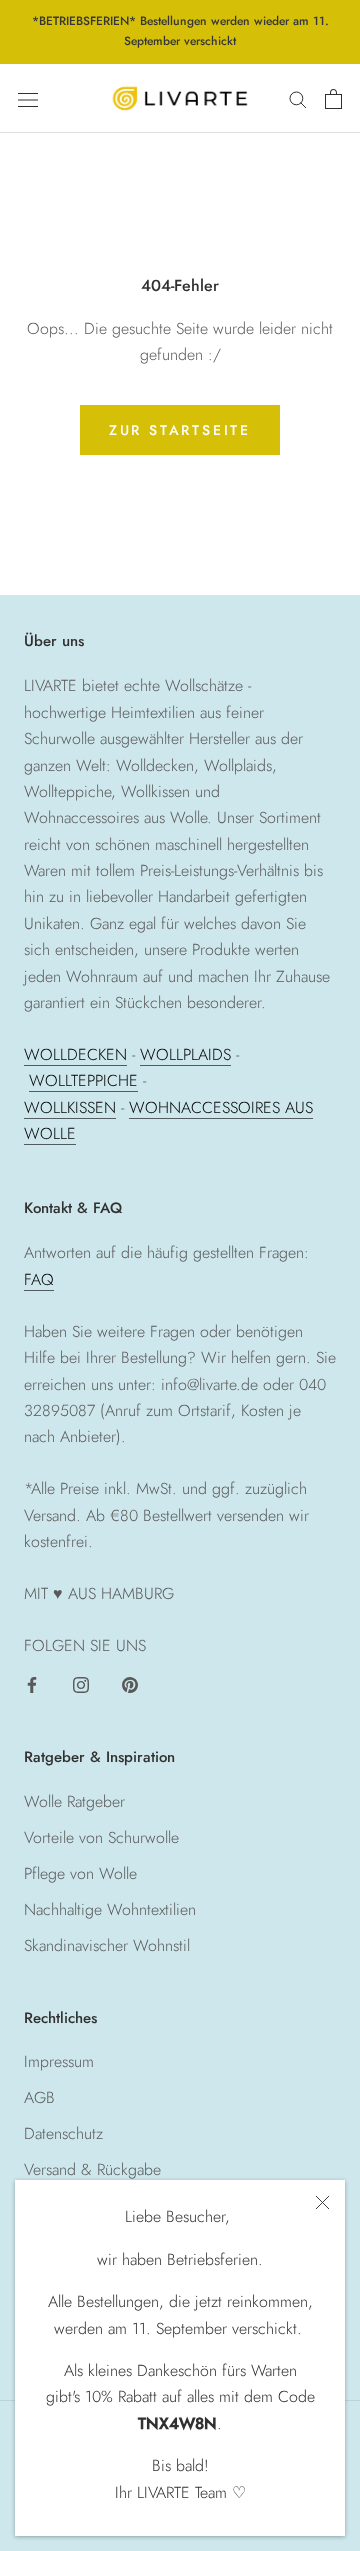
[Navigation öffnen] (28, 98)
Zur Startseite (180, 430)
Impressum (59, 2061)
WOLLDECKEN (75, 1054)
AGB (39, 2097)
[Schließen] (322, 2202)
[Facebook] (32, 1683)
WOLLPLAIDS (185, 1054)
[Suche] (298, 99)
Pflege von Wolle (80, 1873)
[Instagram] (81, 1683)
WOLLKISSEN (70, 1107)
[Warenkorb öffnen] (333, 99)
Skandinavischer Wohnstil (107, 1945)
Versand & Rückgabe (92, 2169)
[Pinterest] (130, 1683)
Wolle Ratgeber (74, 1801)
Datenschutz (63, 2133)
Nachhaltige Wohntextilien (110, 1909)
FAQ (39, 1279)
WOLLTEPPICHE (83, 1080)
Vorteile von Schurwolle (101, 1837)
